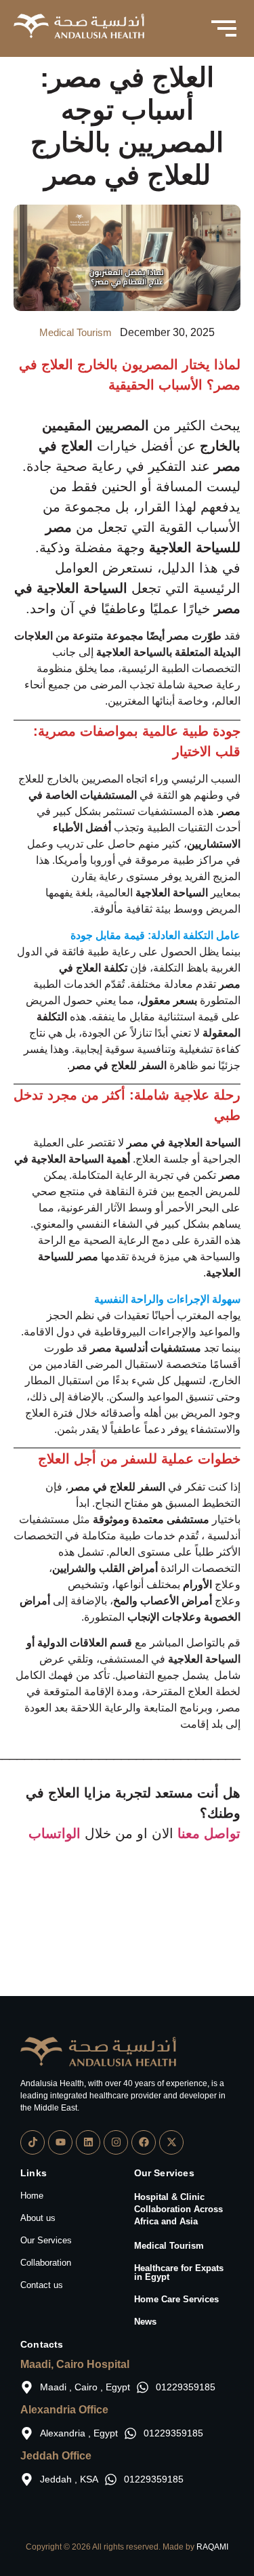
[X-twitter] (171, 2142)
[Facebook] (144, 2142)
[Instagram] (116, 2142)
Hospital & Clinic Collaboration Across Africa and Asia (178, 2209)
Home (32, 2196)
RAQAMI (212, 2547)
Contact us (42, 2285)
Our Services (46, 2240)
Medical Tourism (169, 2246)
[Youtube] (60, 2142)
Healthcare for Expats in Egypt (179, 2272)
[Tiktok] (33, 2142)
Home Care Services (176, 2299)
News (145, 2322)
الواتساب (55, 1833)
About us (38, 2218)
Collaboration (46, 2263)
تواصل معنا (209, 1833)
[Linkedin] (88, 2142)
